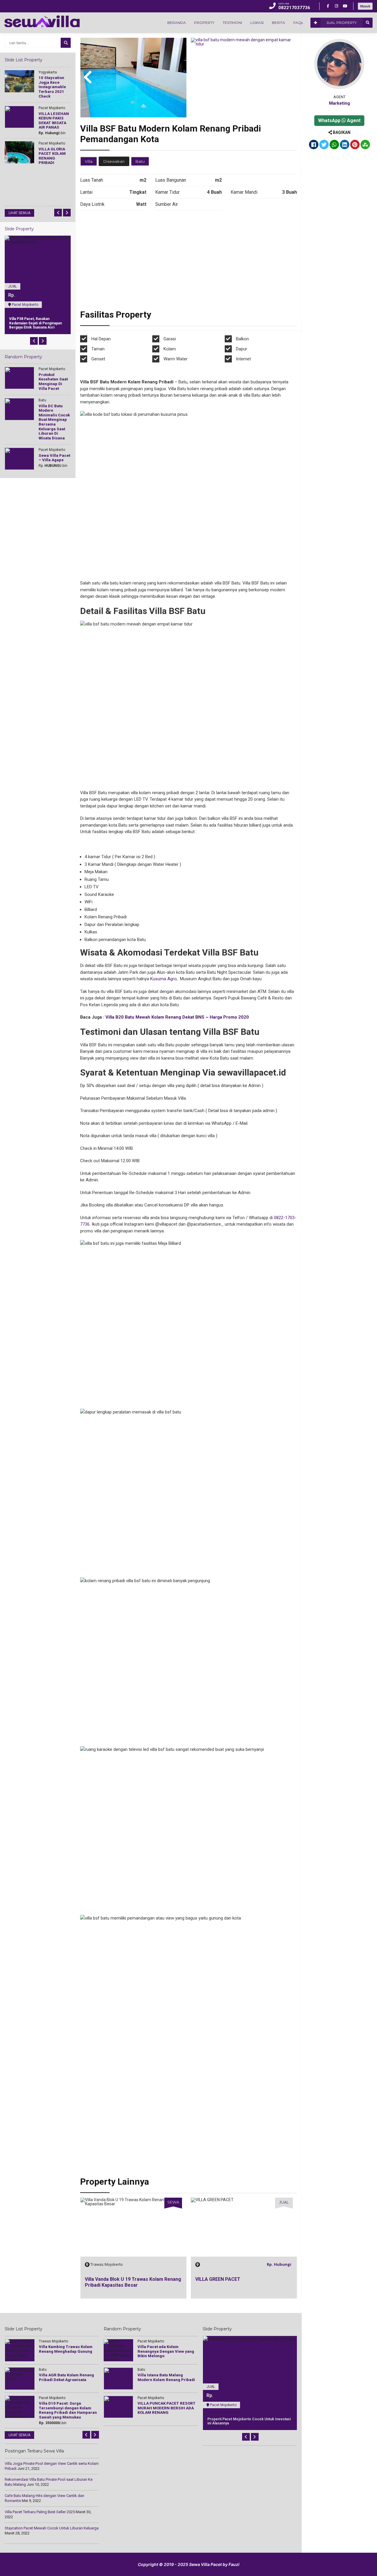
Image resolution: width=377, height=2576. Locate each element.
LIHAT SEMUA (19, 213)
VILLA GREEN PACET (107, 2279)
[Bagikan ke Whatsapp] (334, 145)
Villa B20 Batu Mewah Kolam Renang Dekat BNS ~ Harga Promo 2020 (177, 1017)
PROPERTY (204, 23)
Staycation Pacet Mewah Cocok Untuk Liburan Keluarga (52, 2528)
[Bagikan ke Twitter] (324, 145)
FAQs (298, 23)
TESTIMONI (232, 23)
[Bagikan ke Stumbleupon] (365, 145)
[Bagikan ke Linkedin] (345, 145)
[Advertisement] (188, 262)
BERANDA (177, 23)
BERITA (278, 23)
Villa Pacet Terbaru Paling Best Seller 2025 (40, 2512)
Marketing (339, 103)
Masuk (365, 6)
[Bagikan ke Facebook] (314, 145)
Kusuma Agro (163, 979)
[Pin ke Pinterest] (355, 145)
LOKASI (257, 23)
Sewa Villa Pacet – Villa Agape (229, 2279)
